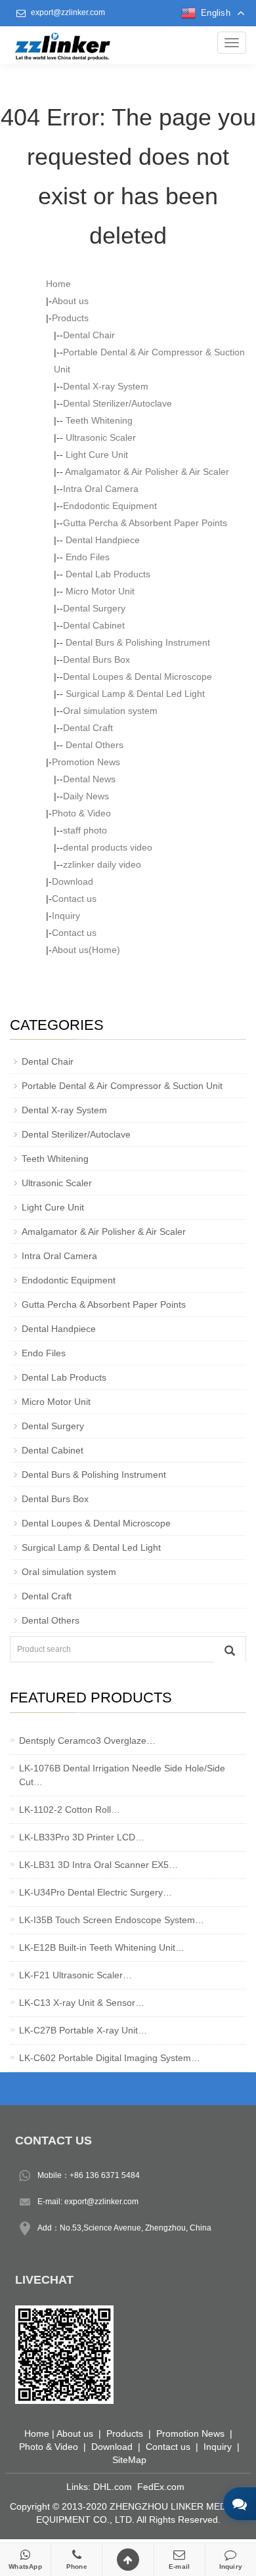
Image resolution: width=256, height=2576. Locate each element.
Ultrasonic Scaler (99, 437)
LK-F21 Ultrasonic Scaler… (75, 1975)
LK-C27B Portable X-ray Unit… (83, 2030)
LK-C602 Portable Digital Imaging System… (110, 2058)
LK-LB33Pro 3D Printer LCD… (82, 1837)
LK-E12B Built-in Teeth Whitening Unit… (102, 1947)
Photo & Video (81, 813)
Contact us (74, 899)
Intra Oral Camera (101, 489)
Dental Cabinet (94, 625)
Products (70, 318)
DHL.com (113, 2487)
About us (70, 301)
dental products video (108, 847)
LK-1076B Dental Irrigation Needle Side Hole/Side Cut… (122, 1775)
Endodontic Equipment (110, 506)
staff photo (85, 830)
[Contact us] (240, 2504)
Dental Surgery (94, 608)
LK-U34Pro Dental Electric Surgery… (96, 1892)
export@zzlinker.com (68, 12)
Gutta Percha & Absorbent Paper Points (145, 523)
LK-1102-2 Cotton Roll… (70, 1810)
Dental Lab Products (107, 574)
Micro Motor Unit (99, 591)
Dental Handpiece (101, 540)
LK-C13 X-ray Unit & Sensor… (82, 2003)
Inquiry (66, 916)
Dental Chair (89, 335)
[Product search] (230, 1650)
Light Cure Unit (96, 455)
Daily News (86, 796)
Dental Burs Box (96, 659)
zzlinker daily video (102, 864)
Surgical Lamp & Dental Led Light (134, 694)
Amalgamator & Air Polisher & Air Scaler (146, 472)
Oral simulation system (110, 711)
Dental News (89, 779)
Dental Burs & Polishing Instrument (137, 642)
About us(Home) (86, 950)
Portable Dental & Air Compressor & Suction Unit (122, 1086)
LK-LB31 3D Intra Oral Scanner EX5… (98, 1865)
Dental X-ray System (106, 386)
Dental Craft (88, 728)
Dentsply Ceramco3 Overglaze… (87, 1741)
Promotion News (86, 762)
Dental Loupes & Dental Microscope (138, 677)
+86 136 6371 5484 (105, 2175)
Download (73, 881)
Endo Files (86, 557)
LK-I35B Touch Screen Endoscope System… (112, 1920)
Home (58, 284)
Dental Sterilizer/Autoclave (117, 403)
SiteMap (129, 2460)
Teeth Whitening (98, 420)
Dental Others (93, 745)
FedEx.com (161, 2487)
